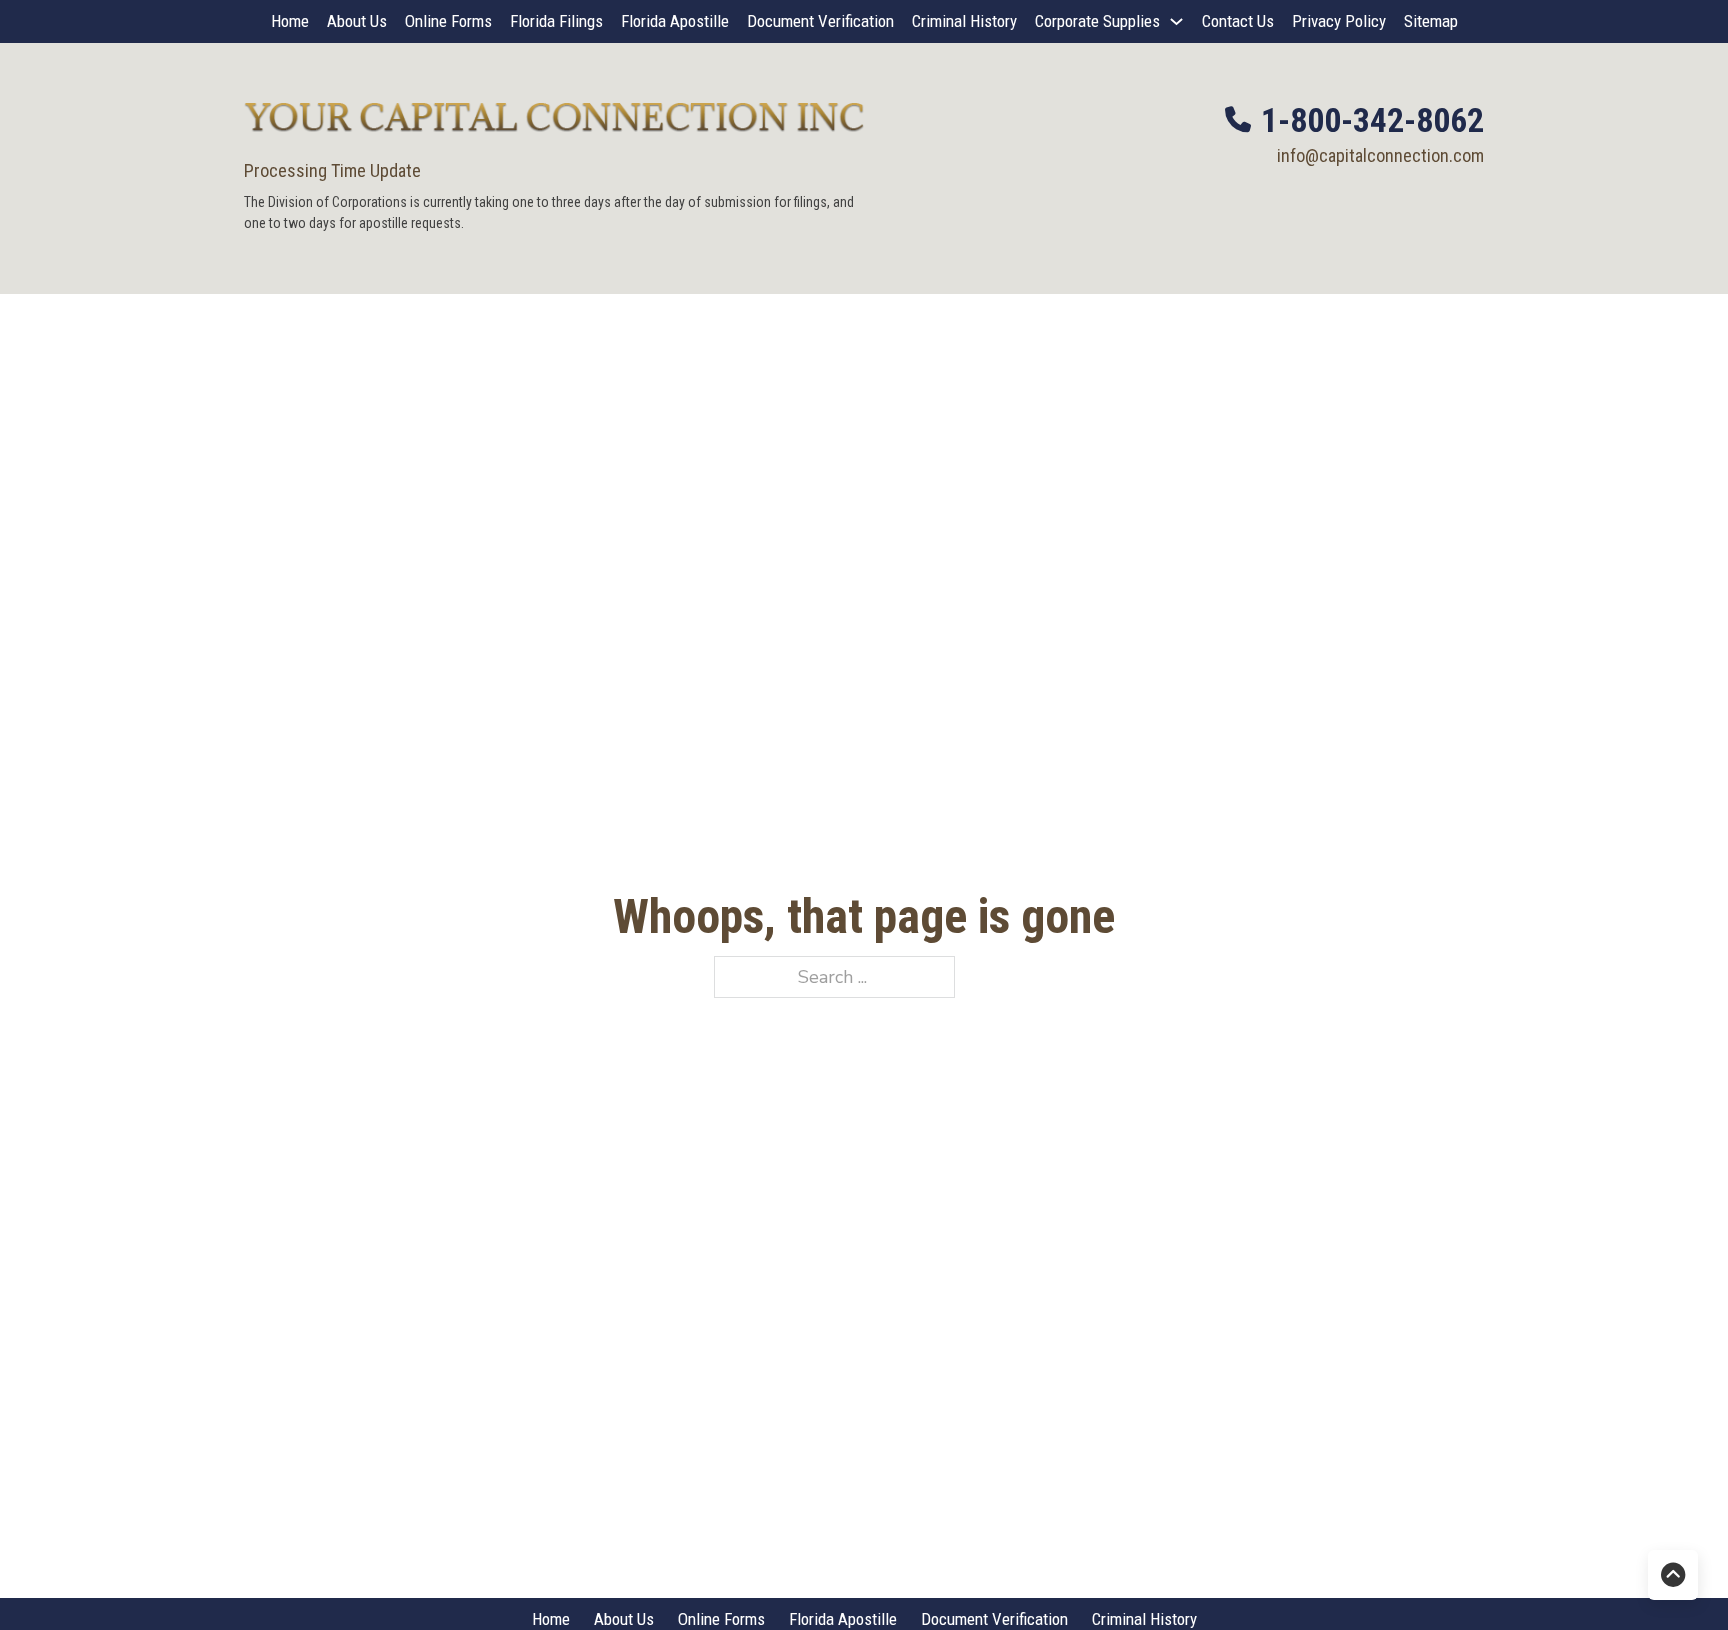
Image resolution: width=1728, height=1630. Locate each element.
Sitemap (1431, 21)
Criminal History (964, 21)
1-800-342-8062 (1372, 120)
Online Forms (448, 21)
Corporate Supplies (1097, 21)
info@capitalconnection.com (1380, 155)
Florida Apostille (675, 21)
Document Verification (820, 21)
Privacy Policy (1339, 21)
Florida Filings (556, 21)
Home (290, 21)
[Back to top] (1673, 1575)
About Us (357, 21)
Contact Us (1238, 21)
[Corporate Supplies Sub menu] (1176, 21)
